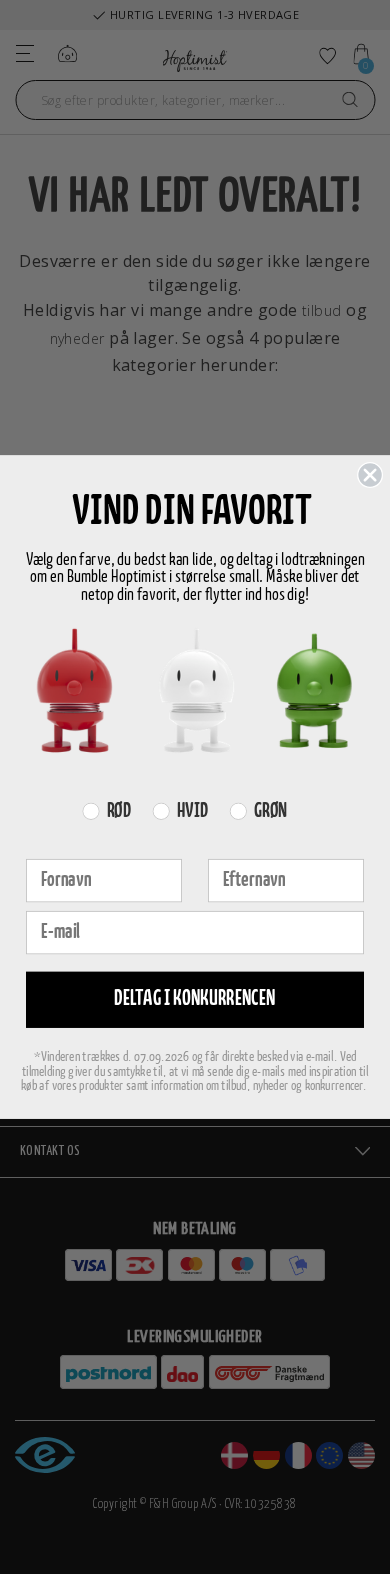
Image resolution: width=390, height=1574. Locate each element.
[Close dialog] (370, 475)
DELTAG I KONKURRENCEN (194, 1000)
